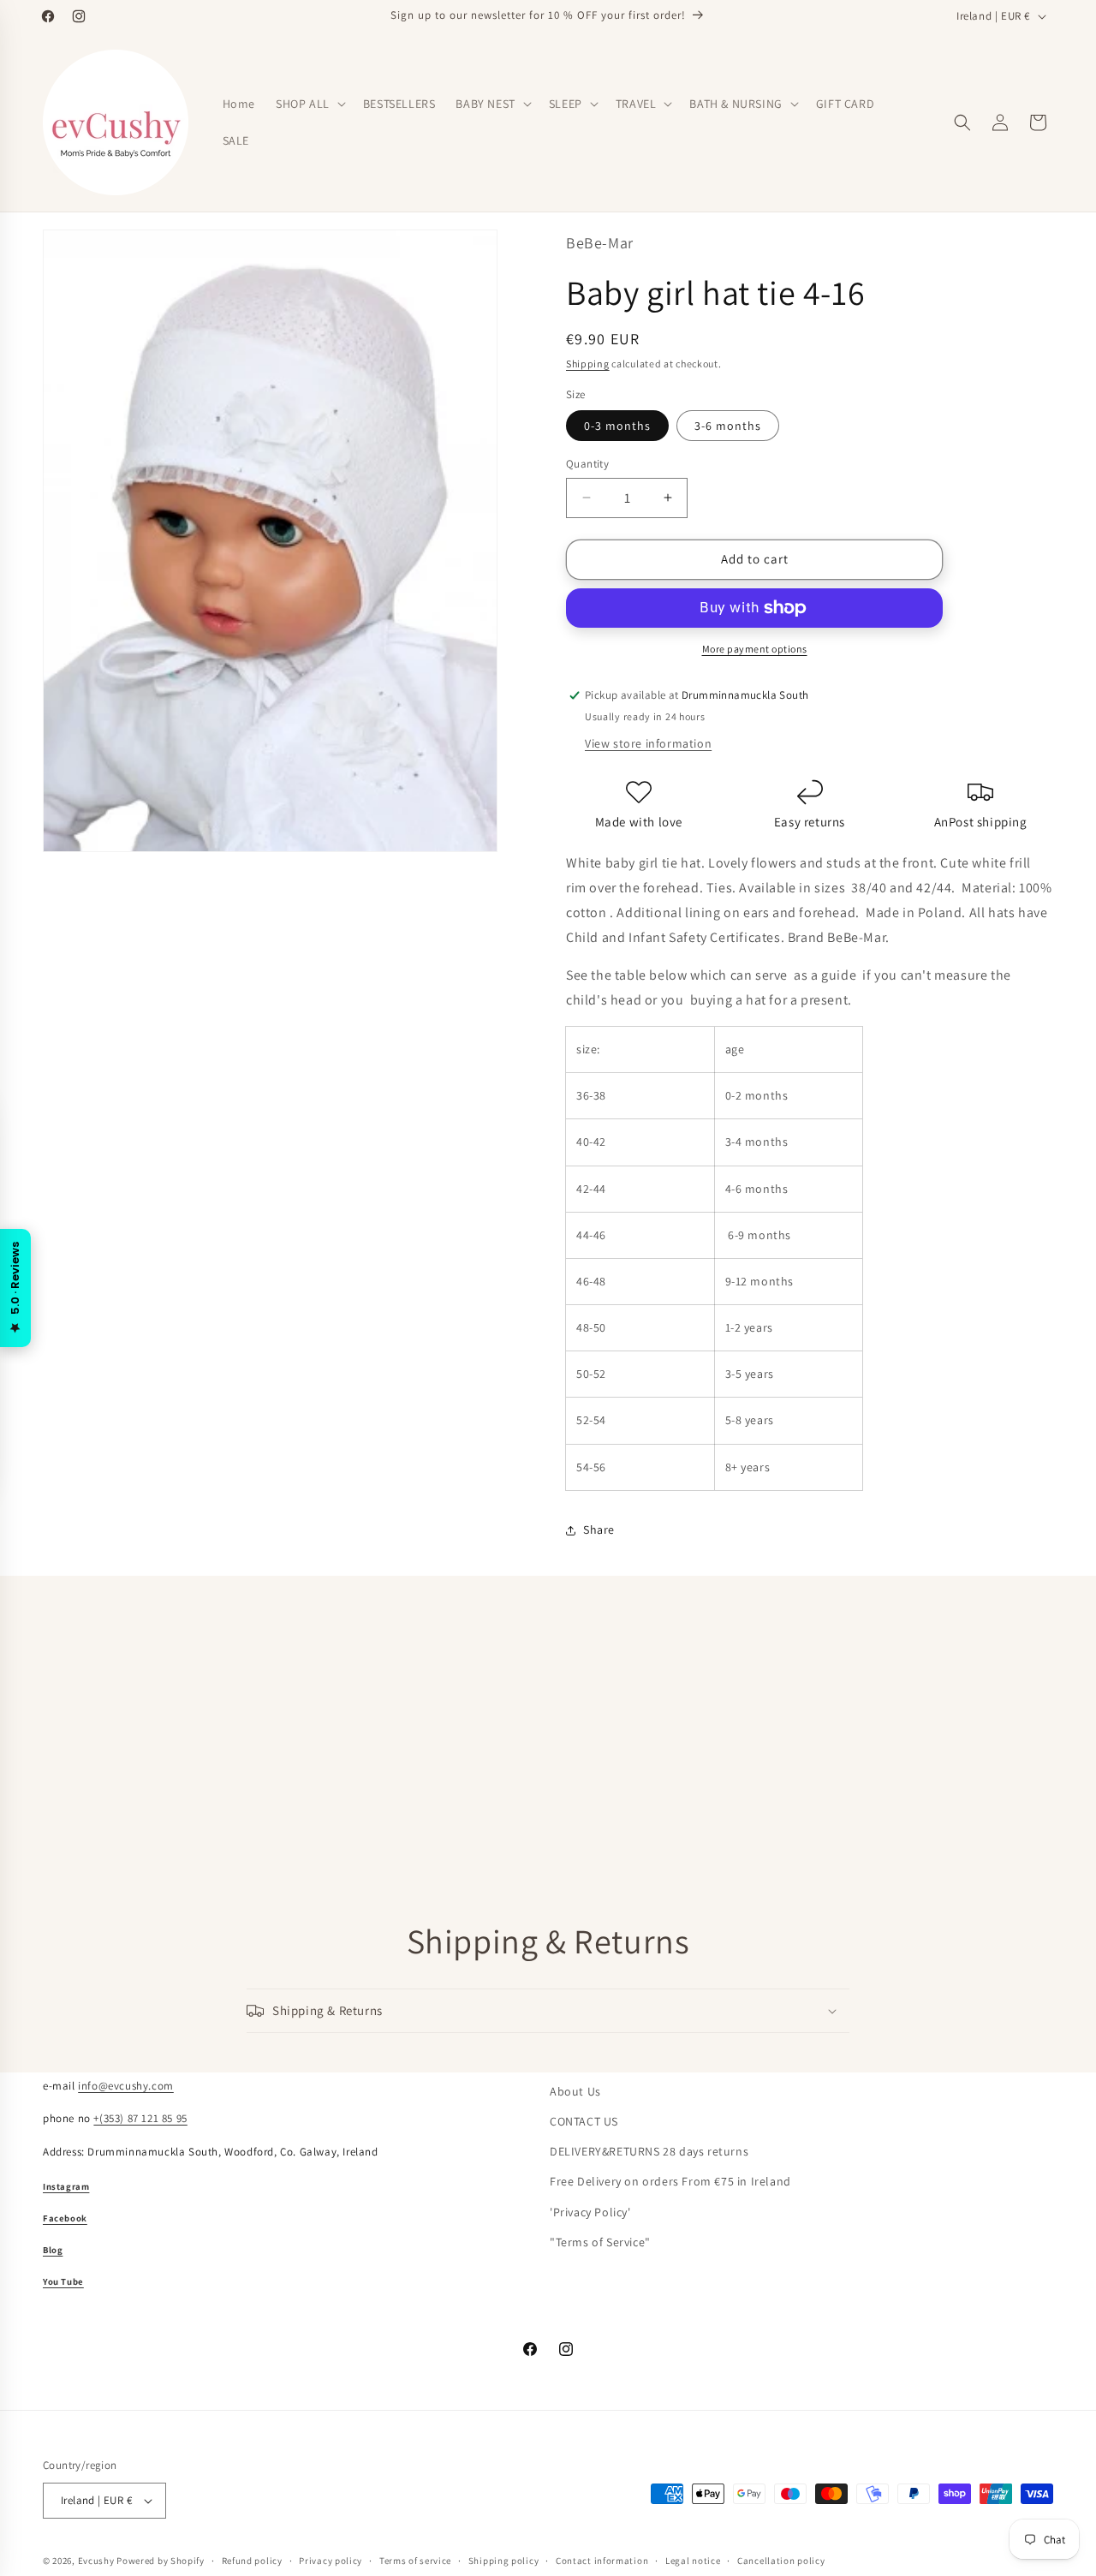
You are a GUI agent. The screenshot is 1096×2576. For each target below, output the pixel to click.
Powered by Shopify (161, 2561)
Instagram (66, 2185)
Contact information (602, 2560)
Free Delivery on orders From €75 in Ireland (670, 2181)
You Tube (63, 2281)
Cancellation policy (781, 2560)
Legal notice (693, 2560)
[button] (309, 104)
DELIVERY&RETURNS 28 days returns (649, 2151)
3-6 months (728, 426)
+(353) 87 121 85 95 (140, 2118)
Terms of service (415, 2560)
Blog (53, 2250)
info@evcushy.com (126, 2086)
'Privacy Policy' (590, 2211)
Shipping (588, 364)
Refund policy (252, 2560)
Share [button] (599, 1529)
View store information (648, 743)
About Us (575, 2091)
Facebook (65, 2218)
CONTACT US (584, 2121)
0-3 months (617, 426)
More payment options (755, 649)
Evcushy (96, 2561)
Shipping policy (504, 2560)
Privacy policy (331, 2560)
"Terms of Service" (600, 2242)
